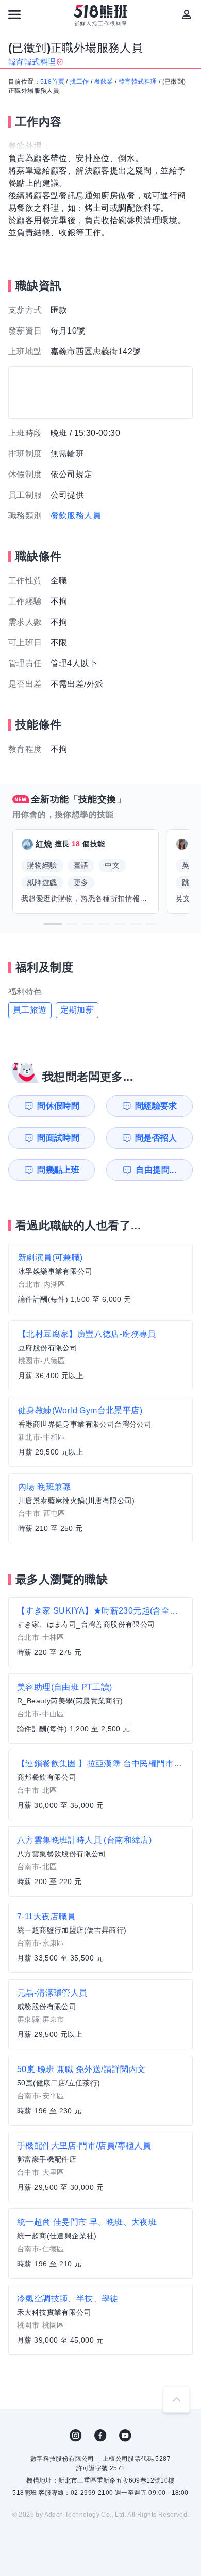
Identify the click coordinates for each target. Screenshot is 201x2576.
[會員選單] (187, 14)
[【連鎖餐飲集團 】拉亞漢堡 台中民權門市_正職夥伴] (100, 1785)
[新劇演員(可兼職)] (100, 1279)
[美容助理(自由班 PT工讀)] (100, 1709)
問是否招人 (156, 1138)
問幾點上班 (58, 1170)
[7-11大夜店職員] (100, 1938)
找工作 (79, 82)
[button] (53, 924)
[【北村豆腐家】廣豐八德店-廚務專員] (100, 1355)
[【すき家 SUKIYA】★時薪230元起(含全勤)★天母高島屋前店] (100, 1632)
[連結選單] (14, 14)
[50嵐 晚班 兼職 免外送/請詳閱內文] (100, 2091)
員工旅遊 (30, 1010)
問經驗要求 (156, 1106)
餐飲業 (104, 82)
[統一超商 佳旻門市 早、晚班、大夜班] (100, 2243)
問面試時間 (58, 1138)
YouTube (125, 2436)
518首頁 (52, 82)
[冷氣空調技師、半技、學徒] (100, 2320)
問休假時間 (58, 1106)
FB (100, 2436)
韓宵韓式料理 (138, 82)
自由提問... (156, 1170)
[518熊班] (101, 15)
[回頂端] (176, 2399)
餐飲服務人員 (76, 516)
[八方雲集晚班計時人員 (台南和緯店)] (100, 1861)
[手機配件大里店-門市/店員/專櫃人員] (100, 2167)
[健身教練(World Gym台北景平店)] (100, 1432)
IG (76, 2436)
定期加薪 (77, 1010)
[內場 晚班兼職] (100, 1508)
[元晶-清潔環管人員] (100, 2014)
